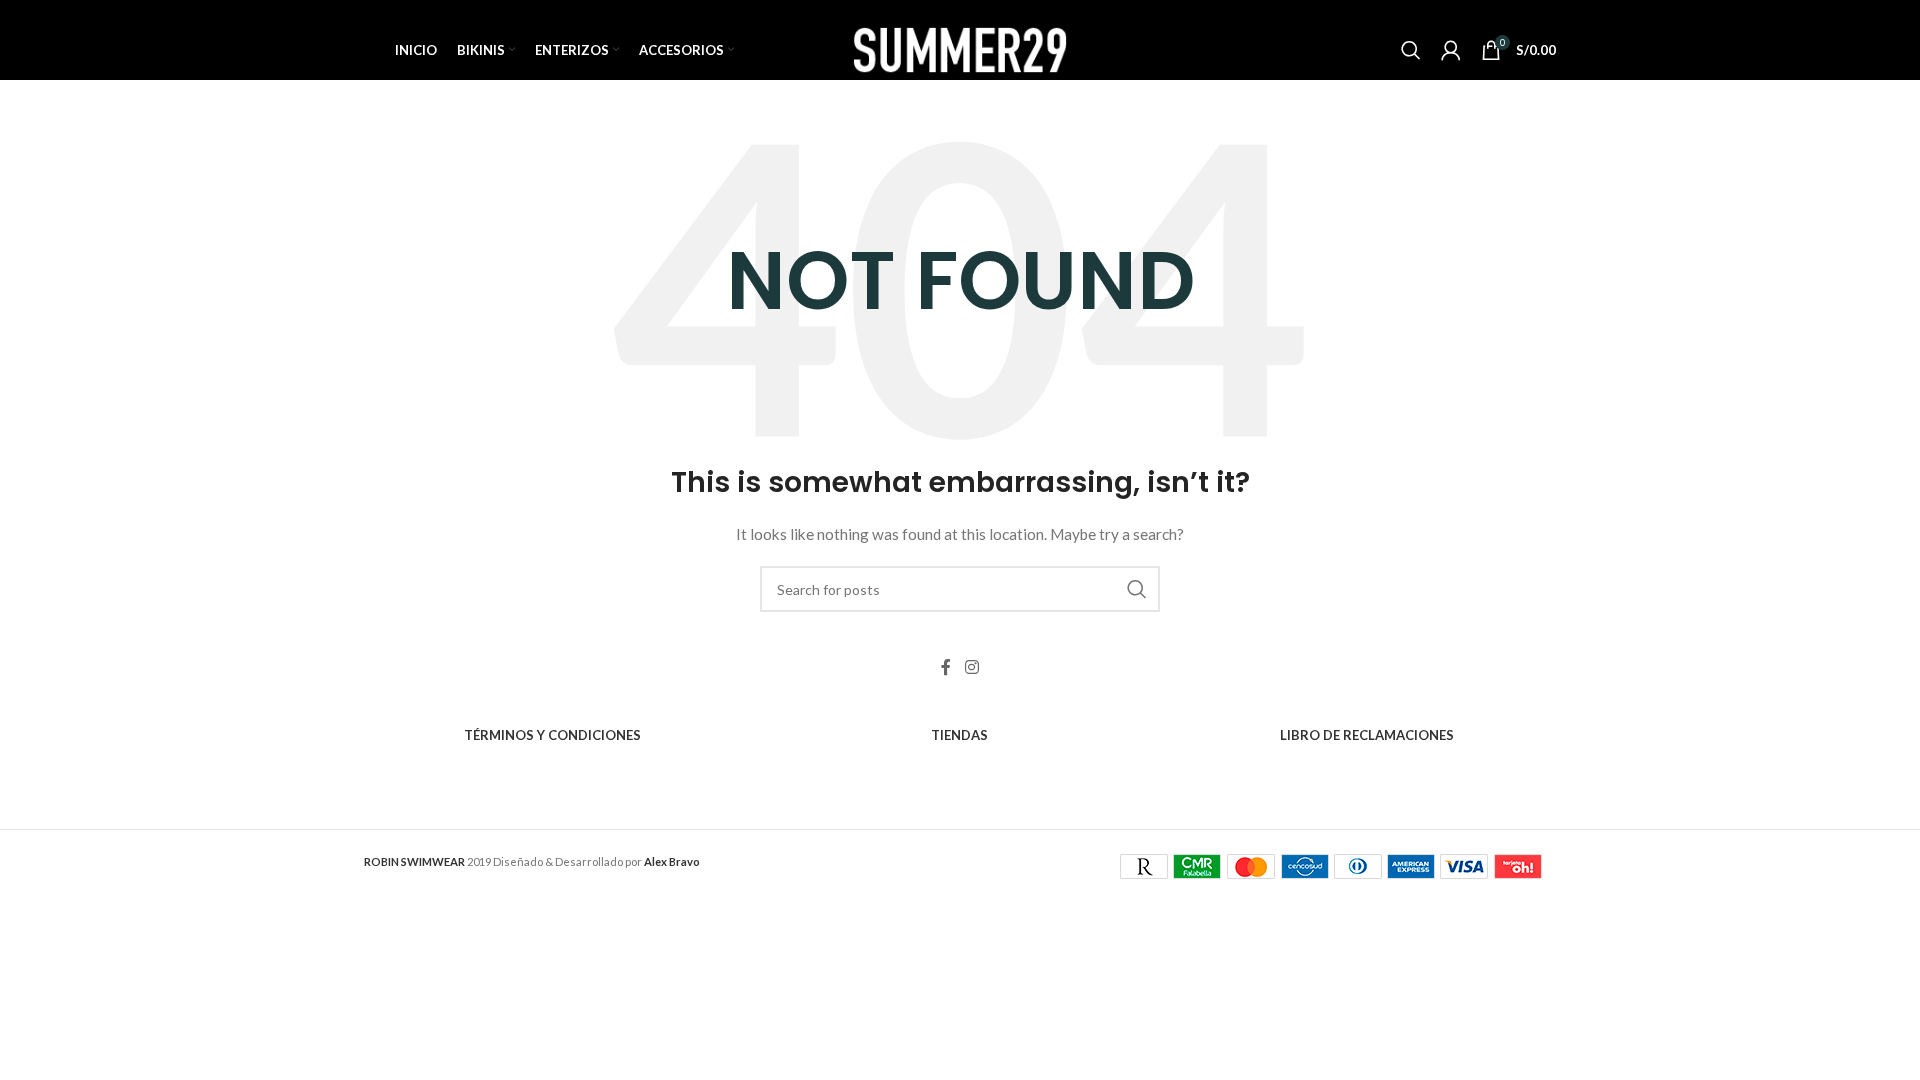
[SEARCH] (1137, 589)
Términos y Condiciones (552, 735)
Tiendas (959, 735)
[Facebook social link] (946, 667)
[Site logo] (960, 48)
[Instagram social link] (971, 667)
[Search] (1411, 50)
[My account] (1451, 50)
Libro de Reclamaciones (1367, 735)
